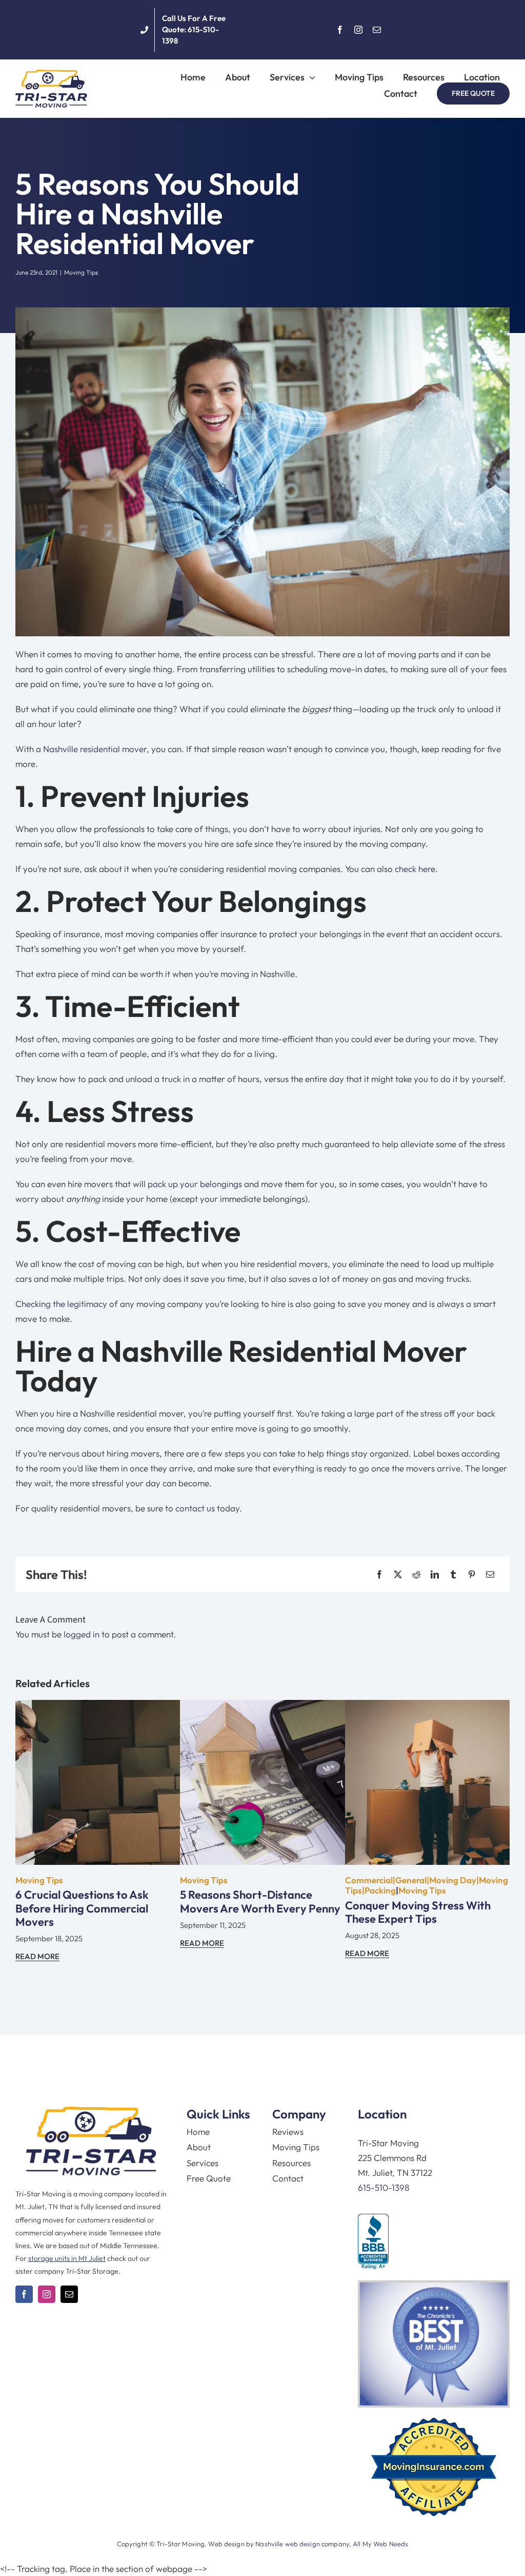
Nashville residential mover (95, 749)
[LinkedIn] (435, 1575)
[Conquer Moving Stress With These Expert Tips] (427, 1707)
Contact (288, 2178)
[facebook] (340, 30)
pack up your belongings (195, 1184)
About (199, 2147)
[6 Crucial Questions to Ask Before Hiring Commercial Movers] (98, 1707)
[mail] (377, 30)
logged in (82, 1634)
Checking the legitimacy (61, 1304)
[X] (398, 1575)
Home (198, 2132)
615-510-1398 (383, 2187)
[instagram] (358, 30)
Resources (291, 2163)
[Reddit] (416, 1575)
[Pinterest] (472, 1575)
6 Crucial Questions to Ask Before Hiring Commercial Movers (82, 1908)
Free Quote (209, 2178)
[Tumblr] (453, 1575)
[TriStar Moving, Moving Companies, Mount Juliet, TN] (373, 2242)
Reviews (288, 2132)
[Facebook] (379, 1575)
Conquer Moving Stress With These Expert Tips (418, 1912)
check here (415, 869)
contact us (195, 1508)
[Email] (490, 1575)
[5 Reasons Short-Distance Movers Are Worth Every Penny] (262, 1707)
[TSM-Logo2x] (51, 74)
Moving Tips (81, 272)
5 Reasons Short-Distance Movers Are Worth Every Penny (260, 1901)
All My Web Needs (380, 2544)
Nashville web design (288, 2544)
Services (203, 2163)
